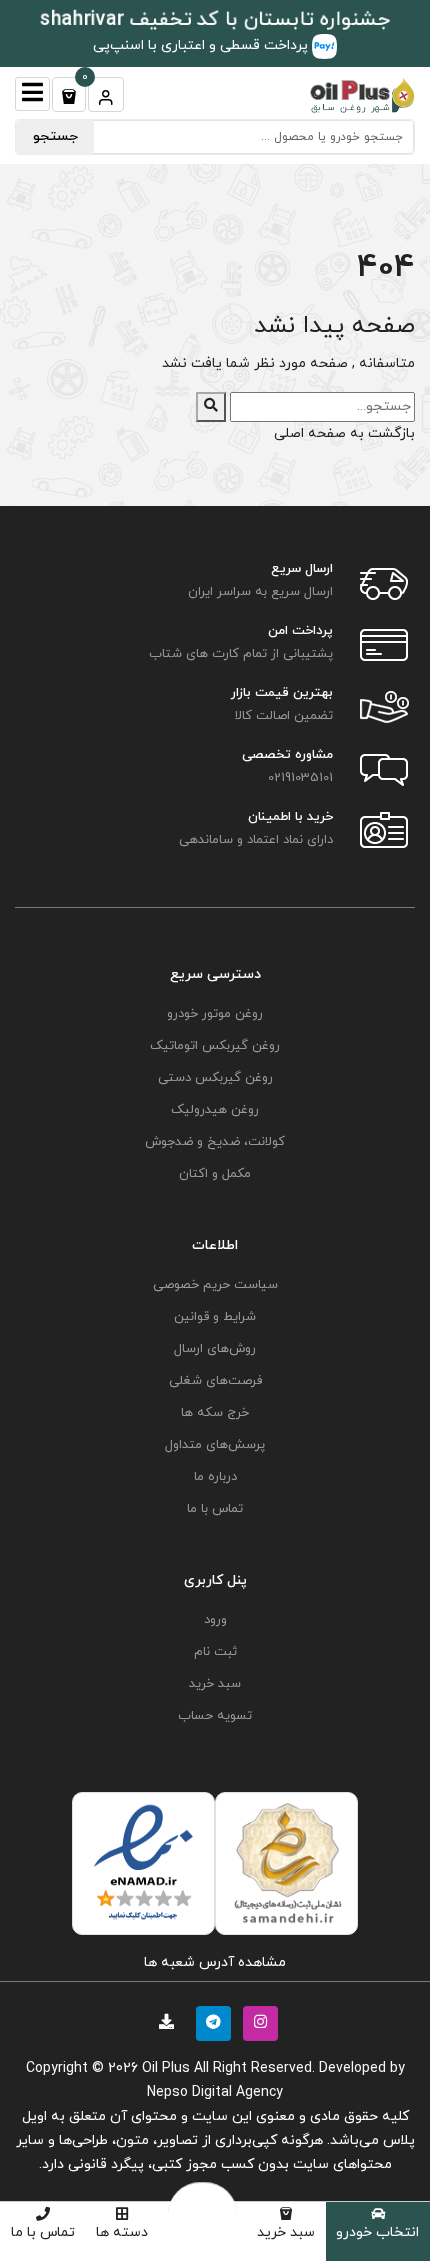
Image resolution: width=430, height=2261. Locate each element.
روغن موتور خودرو (215, 1014)
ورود (215, 1620)
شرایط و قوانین (215, 1317)
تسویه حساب (215, 1716)
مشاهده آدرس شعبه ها (215, 1962)
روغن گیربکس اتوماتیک (215, 1046)
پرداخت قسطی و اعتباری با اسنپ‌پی (202, 45)
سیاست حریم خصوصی (215, 1285)
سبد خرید (286, 2232)
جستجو (55, 136)
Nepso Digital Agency (215, 2092)
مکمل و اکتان (215, 1174)
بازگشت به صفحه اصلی (344, 433)
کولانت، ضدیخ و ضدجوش (215, 1142)
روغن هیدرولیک (215, 1110)
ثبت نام (215, 1652)
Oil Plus (166, 2068)
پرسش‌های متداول (215, 1445)
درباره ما (215, 1477)
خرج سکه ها (215, 1413)
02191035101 (300, 778)
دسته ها (122, 2232)
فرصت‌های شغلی (215, 1381)
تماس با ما (43, 2232)
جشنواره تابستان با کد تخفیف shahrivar (215, 20)
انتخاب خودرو (377, 2232)
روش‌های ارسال (215, 1349)
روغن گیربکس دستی (215, 1078)
